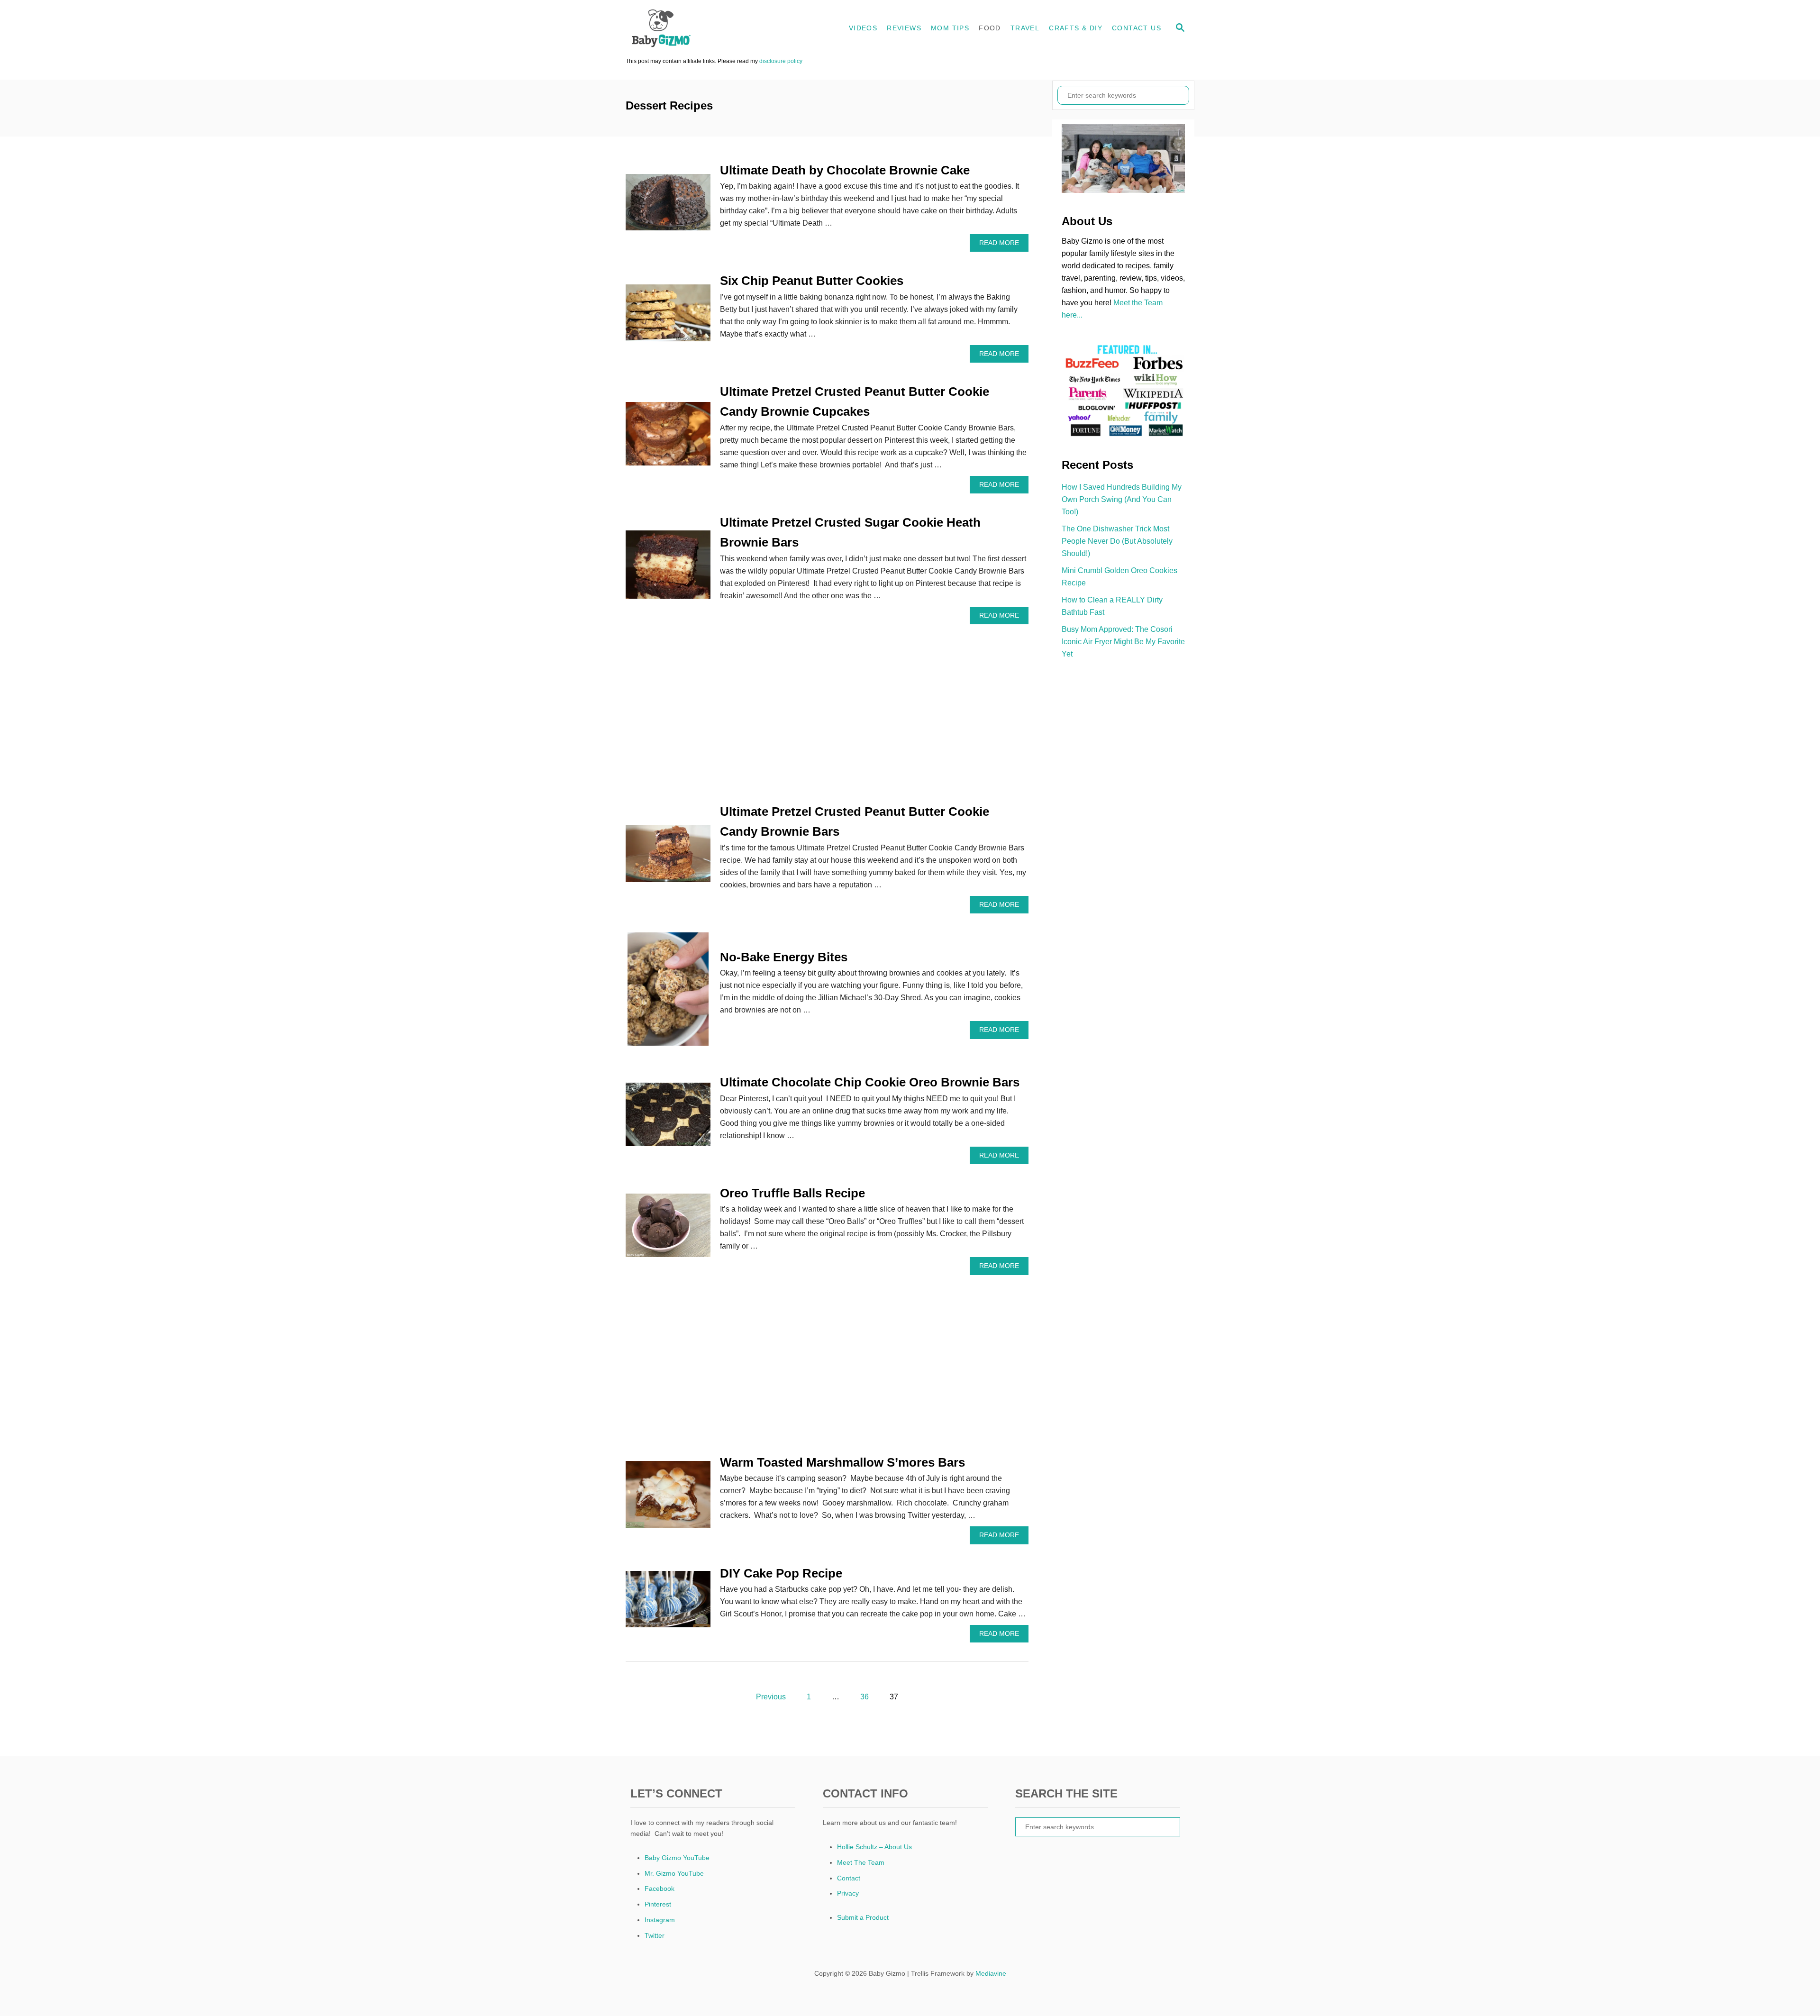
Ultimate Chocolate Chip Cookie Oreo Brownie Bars (870, 1082)
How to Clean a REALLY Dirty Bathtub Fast (1112, 606)
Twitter (655, 1935)
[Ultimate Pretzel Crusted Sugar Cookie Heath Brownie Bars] (668, 568)
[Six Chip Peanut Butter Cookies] (668, 316)
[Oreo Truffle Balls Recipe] (668, 1229)
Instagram (660, 1920)
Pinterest (658, 1904)
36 (864, 1697)
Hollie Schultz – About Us (874, 1847)
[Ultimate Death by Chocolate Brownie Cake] (668, 206)
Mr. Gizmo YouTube (674, 1873)
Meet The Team (861, 1862)
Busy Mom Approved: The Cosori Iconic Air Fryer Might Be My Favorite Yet (1123, 642)
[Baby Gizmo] (711, 28)
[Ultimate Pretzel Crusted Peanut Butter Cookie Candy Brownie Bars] (668, 857)
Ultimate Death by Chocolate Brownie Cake (845, 170)
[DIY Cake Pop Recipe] (668, 1603)
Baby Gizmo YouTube (677, 1858)
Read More (1002, 245)
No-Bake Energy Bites (784, 957)
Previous (771, 1697)
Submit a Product (863, 1917)
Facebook (660, 1888)
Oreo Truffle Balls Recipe (792, 1193)
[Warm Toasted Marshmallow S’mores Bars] (668, 1498)
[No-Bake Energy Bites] (668, 993)
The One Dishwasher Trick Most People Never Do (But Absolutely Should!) (1117, 541)
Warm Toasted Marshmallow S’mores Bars (842, 1462)
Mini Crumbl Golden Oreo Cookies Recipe (1119, 577)
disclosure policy (781, 61)
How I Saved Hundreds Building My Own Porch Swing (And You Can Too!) (1122, 499)
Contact (849, 1878)
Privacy (848, 1893)
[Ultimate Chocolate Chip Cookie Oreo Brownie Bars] (668, 1118)
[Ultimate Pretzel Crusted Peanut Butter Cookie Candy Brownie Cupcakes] (668, 438)
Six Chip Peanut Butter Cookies (812, 281)
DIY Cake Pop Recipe (781, 1573)
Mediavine (991, 1973)
